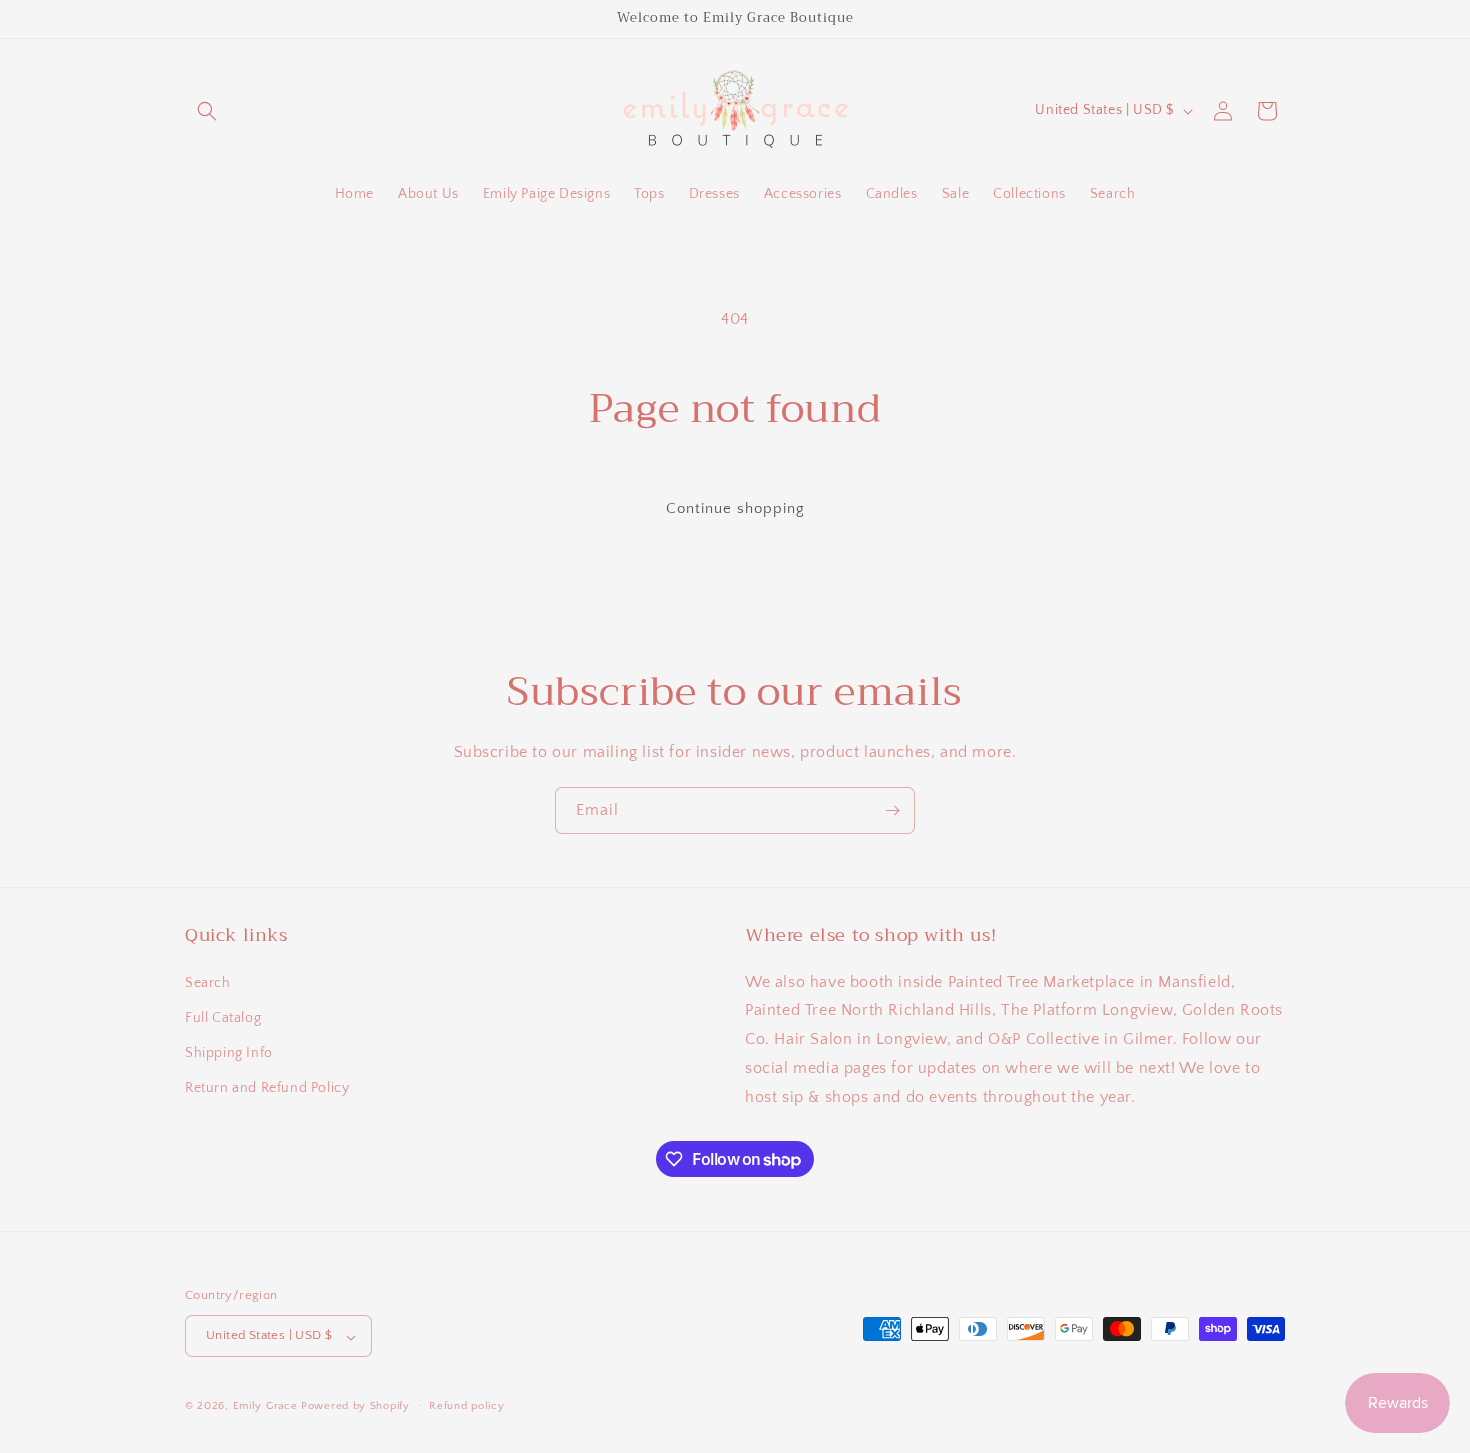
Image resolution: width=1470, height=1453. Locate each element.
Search (208, 982)
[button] (207, 111)
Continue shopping (735, 508)
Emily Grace (265, 1407)
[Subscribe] (892, 810)
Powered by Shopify (355, 1407)
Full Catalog (223, 1017)
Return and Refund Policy (267, 1088)
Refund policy (466, 1406)
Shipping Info (229, 1053)
